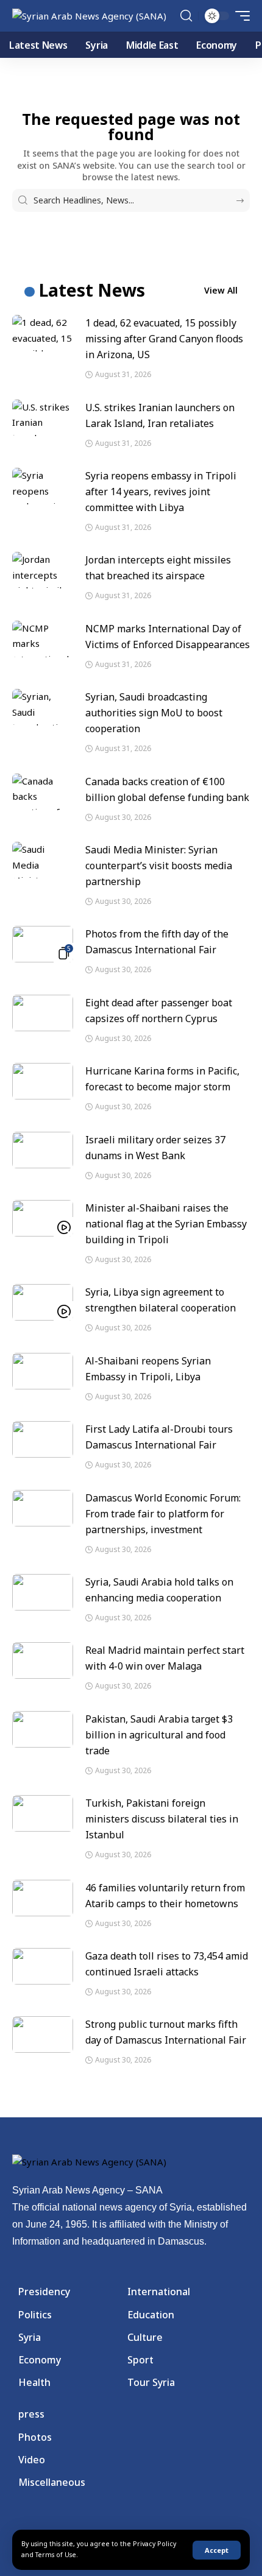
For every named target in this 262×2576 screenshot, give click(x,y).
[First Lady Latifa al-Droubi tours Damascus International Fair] (43, 1439)
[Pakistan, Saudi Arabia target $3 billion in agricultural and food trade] (43, 1729)
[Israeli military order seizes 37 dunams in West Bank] (43, 1150)
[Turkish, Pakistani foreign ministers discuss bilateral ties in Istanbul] (43, 1813)
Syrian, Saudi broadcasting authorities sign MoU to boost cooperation (154, 713)
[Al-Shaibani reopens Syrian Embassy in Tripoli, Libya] (43, 1371)
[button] (217, 2550)
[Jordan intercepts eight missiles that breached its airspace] (43, 570)
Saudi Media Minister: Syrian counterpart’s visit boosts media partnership (159, 866)
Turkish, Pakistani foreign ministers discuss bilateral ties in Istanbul (162, 1819)
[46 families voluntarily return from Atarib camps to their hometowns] (43, 1898)
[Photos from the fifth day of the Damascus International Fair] (43, 944)
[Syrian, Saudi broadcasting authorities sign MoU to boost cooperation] (43, 707)
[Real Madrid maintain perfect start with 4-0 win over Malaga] (43, 1660)
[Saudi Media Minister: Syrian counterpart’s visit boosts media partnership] (43, 860)
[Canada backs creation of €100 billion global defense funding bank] (43, 792)
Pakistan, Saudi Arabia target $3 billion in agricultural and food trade (159, 1735)
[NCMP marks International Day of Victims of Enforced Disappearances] (43, 639)
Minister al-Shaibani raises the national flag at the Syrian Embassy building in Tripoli (166, 1224)
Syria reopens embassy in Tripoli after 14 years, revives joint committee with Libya (161, 492)
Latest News (92, 290)
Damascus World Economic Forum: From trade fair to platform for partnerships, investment (163, 1514)
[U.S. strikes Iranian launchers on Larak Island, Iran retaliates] (43, 418)
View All (221, 290)
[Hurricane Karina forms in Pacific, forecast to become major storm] (43, 1081)
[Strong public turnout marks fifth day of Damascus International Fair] (43, 2034)
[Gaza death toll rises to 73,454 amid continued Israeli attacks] (43, 1966)
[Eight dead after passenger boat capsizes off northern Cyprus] (43, 1013)
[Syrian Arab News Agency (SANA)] (89, 16)
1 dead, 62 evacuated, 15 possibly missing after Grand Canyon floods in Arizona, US (164, 339)
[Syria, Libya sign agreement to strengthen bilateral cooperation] (43, 1302)
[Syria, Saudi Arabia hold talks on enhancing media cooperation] (43, 1592)
